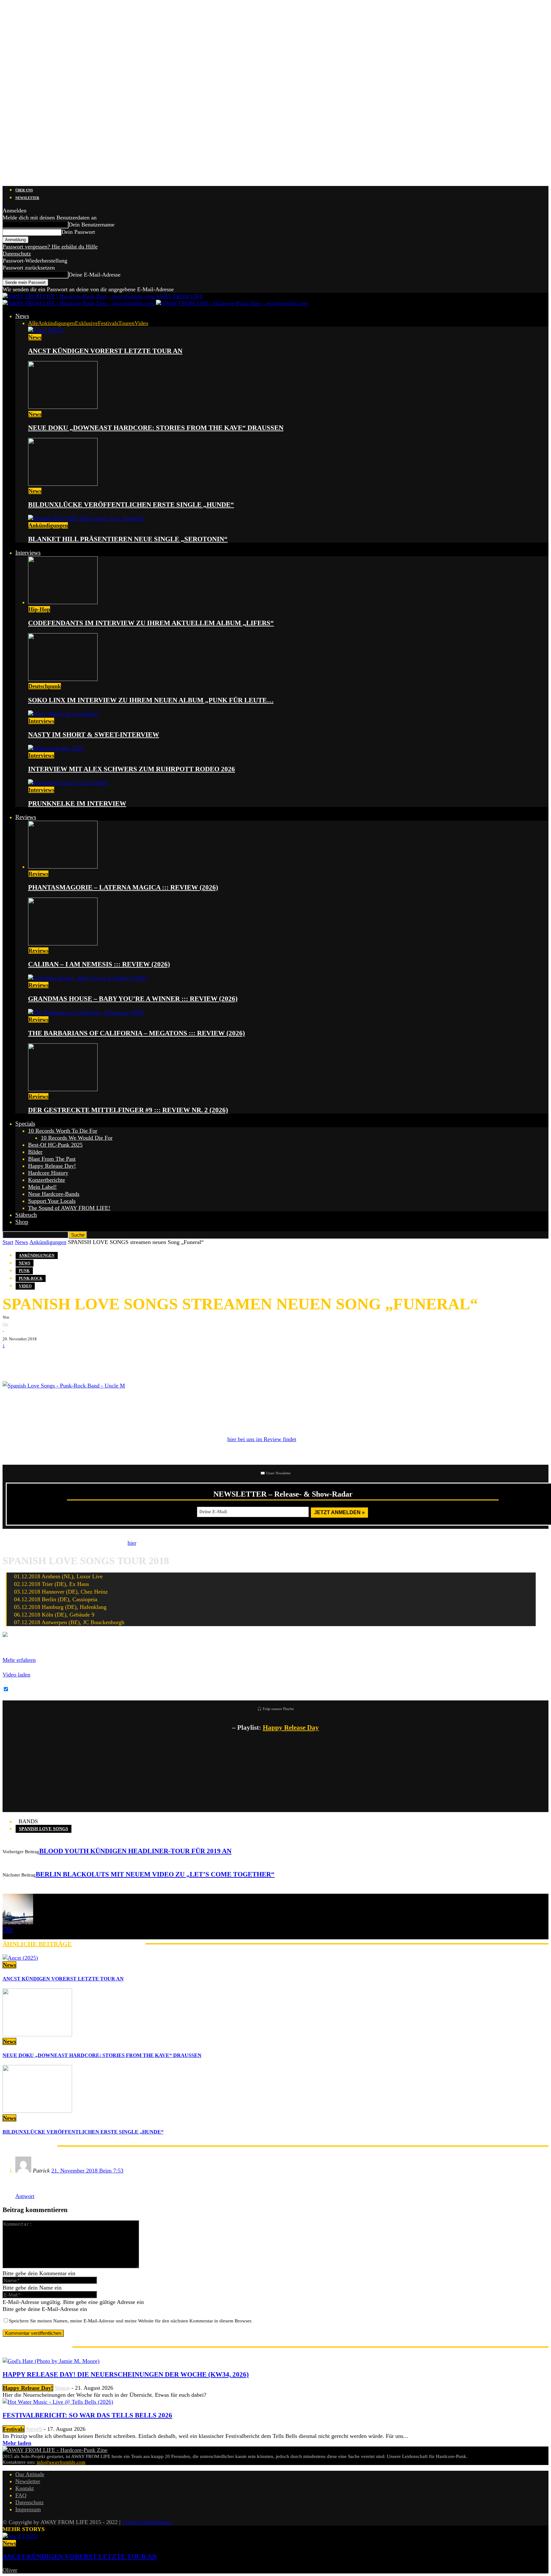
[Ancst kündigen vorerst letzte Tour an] (46, 330)
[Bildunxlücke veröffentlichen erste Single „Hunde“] (63, 484)
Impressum (28, 2509)
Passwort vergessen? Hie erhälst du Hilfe (50, 247)
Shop (22, 1222)
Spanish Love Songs (44, 1829)
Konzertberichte (47, 1180)
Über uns (24, 190)
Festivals (108, 323)
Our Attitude (30, 2474)
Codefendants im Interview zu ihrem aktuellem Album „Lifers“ (151, 623)
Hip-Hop (39, 609)
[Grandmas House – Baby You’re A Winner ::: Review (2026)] (87, 978)
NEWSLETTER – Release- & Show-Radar (283, 1494)
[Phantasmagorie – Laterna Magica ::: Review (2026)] (63, 867)
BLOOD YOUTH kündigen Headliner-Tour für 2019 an (135, 1851)
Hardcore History (48, 1173)
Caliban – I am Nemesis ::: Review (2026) (99, 964)
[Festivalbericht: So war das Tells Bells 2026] (58, 2402)
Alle (33, 323)
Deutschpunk (45, 686)
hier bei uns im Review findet (262, 1439)
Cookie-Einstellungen (147, 2522)
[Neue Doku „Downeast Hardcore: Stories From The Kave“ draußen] (63, 407)
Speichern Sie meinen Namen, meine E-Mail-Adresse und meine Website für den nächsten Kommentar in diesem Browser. (131, 2321)
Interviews (28, 553)
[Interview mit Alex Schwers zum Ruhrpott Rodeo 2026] (56, 748)
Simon (62, 2388)
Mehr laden (17, 2443)
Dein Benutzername (92, 225)
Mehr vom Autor (109, 1944)
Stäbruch (26, 1215)
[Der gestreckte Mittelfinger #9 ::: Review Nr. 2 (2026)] (63, 1089)
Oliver (10, 2570)
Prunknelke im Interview (77, 803)
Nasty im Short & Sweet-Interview (94, 735)
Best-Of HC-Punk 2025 (55, 1145)
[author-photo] (18, 1922)
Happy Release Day (291, 1728)
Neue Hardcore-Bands (54, 1194)
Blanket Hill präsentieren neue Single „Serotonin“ (128, 539)
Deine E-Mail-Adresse (95, 275)
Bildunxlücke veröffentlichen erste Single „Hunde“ (131, 505)
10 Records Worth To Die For (63, 1131)
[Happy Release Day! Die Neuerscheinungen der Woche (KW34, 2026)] (51, 2361)
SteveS (34, 2429)
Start (8, 1242)
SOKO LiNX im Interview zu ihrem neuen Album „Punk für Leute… (151, 700)
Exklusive (86, 323)
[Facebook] (12, 1359)
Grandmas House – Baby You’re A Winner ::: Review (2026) (133, 999)
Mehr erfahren (19, 1660)
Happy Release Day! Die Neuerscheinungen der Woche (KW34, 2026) (126, 2374)
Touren (126, 323)
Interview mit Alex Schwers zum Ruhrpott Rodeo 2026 (132, 769)
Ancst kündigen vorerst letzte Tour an (105, 351)
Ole (6, 1324)
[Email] (31, 1359)
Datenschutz (17, 254)
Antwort (25, 2196)
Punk (24, 1271)
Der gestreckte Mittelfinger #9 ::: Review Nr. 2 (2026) (128, 1110)
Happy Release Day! (52, 1166)
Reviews (26, 817)
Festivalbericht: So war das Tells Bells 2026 (87, 2415)
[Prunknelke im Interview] (68, 783)
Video (141, 323)
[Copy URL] (89, 1359)
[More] (112, 1359)
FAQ (21, 2495)
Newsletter (27, 198)
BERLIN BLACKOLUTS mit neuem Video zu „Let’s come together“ (155, 1874)
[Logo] (79, 303)
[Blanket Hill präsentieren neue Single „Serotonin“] (86, 518)
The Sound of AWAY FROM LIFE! (69, 1208)
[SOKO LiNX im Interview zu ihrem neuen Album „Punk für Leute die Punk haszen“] (63, 679)
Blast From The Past (52, 1159)
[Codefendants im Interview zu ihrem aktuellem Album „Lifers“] (63, 602)
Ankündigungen (56, 323)
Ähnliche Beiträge (37, 1944)
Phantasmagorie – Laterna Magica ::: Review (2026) (123, 887)
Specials (25, 1124)
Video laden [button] (16, 1675)
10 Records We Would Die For (77, 1138)
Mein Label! (42, 1187)
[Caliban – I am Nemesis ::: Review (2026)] (63, 944)
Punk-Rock (31, 1278)
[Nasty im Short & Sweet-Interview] (63, 714)
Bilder (35, 1152)
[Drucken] (70, 1359)
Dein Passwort (78, 232)
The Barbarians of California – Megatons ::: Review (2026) (136, 1033)
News (22, 316)
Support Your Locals (52, 1201)
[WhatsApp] (50, 1359)
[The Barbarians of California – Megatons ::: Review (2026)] (86, 1012)
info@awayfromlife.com (61, 2462)
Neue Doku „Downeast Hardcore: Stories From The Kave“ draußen (156, 428)
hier (132, 1543)
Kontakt (25, 2488)
